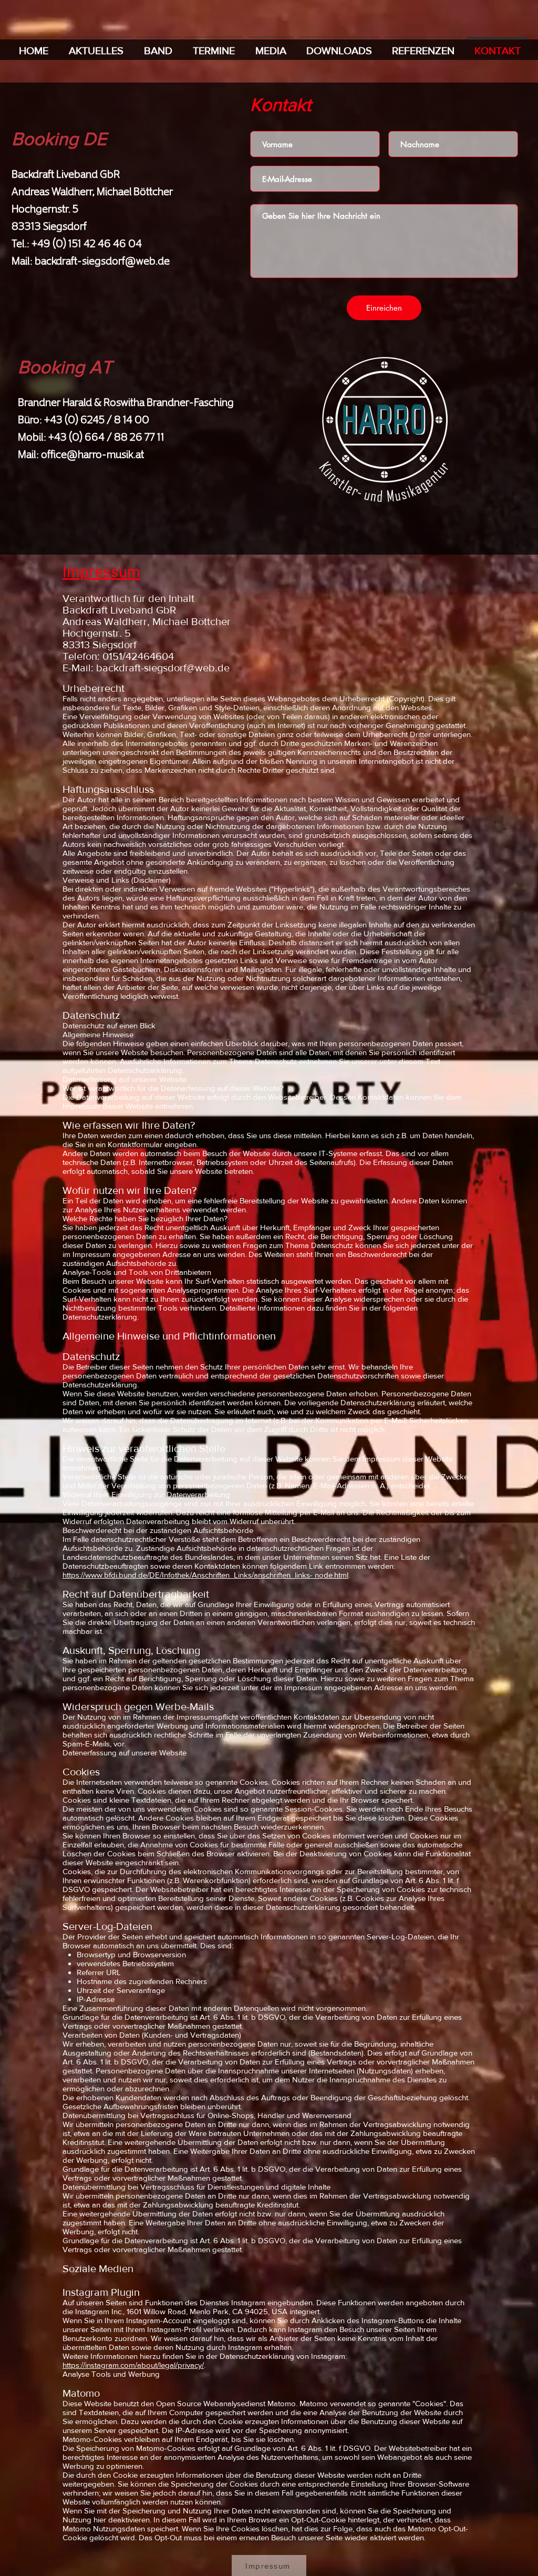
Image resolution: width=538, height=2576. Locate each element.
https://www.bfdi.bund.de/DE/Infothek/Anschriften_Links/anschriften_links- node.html (205, 1575)
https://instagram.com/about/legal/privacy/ (133, 2365)
